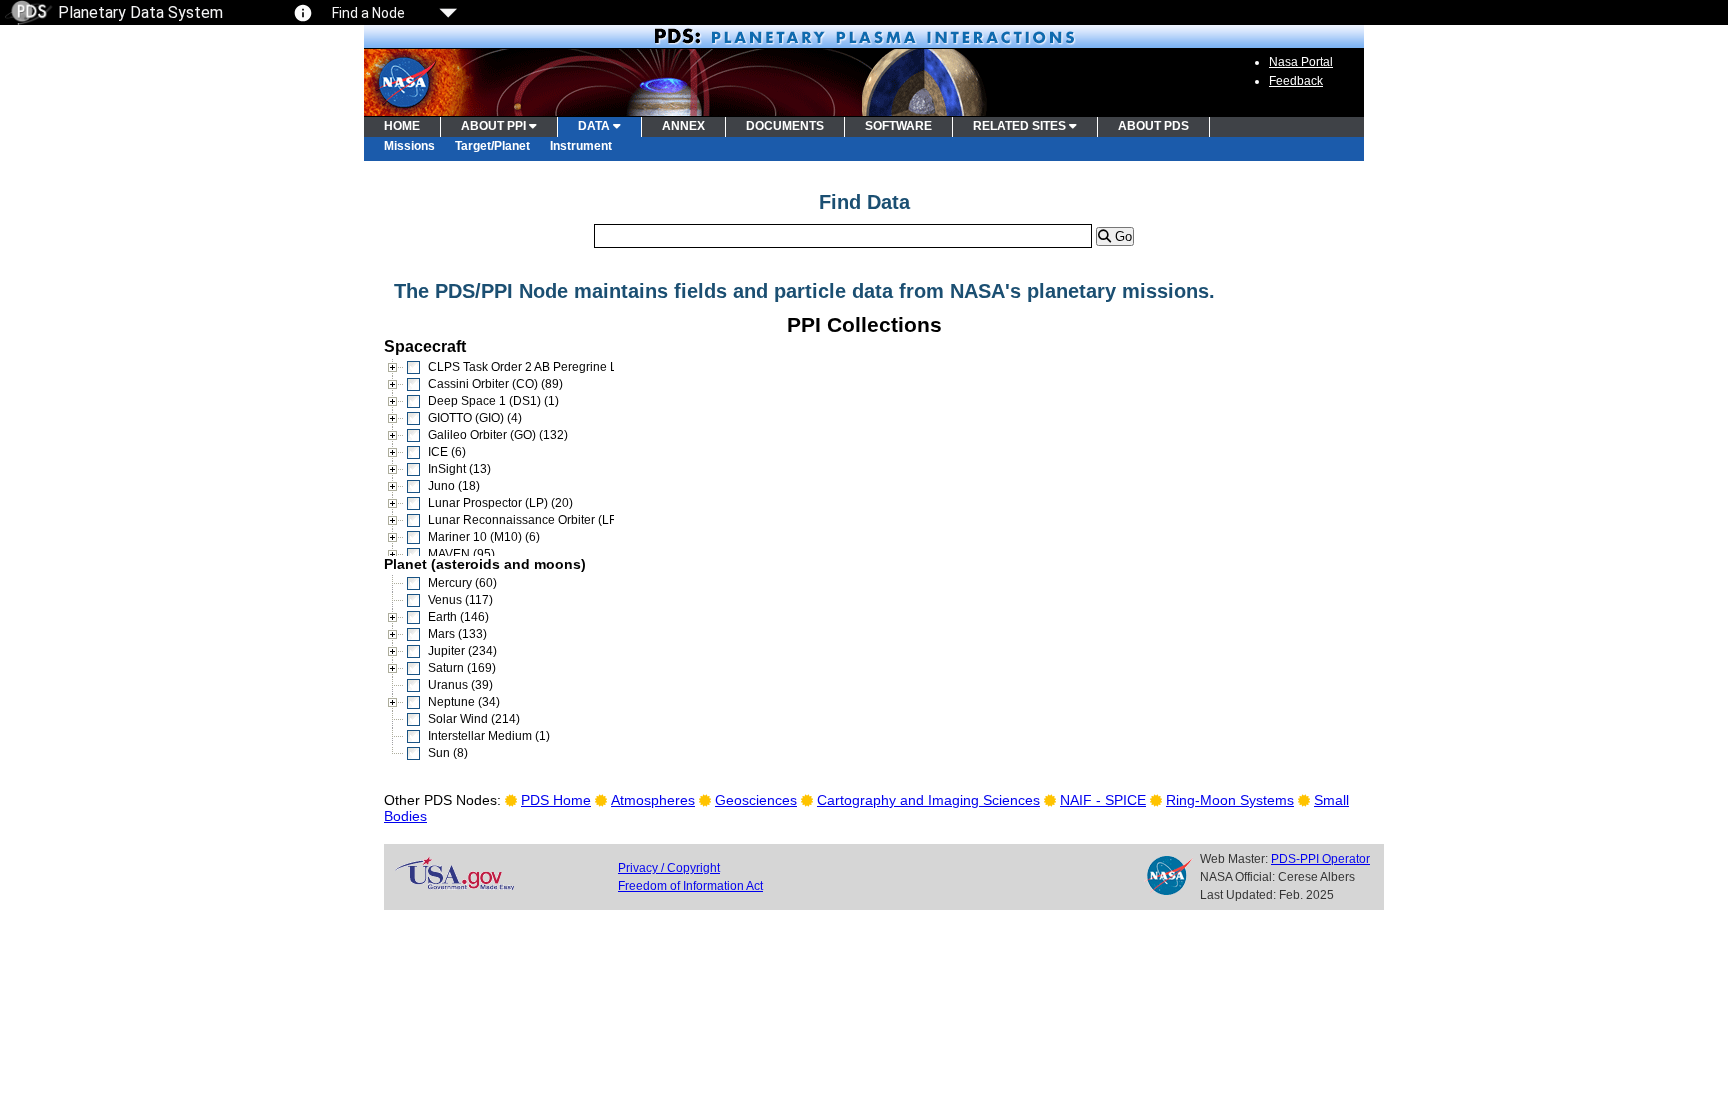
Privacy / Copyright (669, 868)
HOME (402, 126)
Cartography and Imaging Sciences (928, 800)
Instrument (581, 146)
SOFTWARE (898, 126)
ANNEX (683, 126)
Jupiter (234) (462, 651)
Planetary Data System (140, 12)
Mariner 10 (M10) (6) (484, 537)
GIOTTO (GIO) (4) (475, 418)
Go (1121, 236)
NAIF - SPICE (1103, 800)
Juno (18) (454, 486)
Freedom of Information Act (690, 886)
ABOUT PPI (495, 126)
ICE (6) (447, 452)
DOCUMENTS (785, 126)
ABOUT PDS (1153, 126)
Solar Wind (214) (474, 719)
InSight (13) (459, 469)
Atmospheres (653, 800)
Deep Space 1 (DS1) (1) (493, 401)
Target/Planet (492, 146)
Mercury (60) (462, 583)
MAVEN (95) (461, 554)
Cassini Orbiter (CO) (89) (495, 384)
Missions (409, 146)
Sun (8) (448, 753)
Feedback (1296, 81)
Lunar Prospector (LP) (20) (500, 503)
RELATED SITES (1021, 126)
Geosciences (756, 800)
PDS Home (556, 800)
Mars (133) (457, 634)
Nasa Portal (1301, 62)
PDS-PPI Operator (1320, 859)
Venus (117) (460, 600)
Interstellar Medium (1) (489, 736)
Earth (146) (458, 617)
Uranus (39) (460, 685)
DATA (595, 126)
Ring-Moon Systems (1230, 800)
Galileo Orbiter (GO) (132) (498, 435)
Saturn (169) (462, 668)
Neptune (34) (464, 702)
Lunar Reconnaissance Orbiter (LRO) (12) (542, 520)
